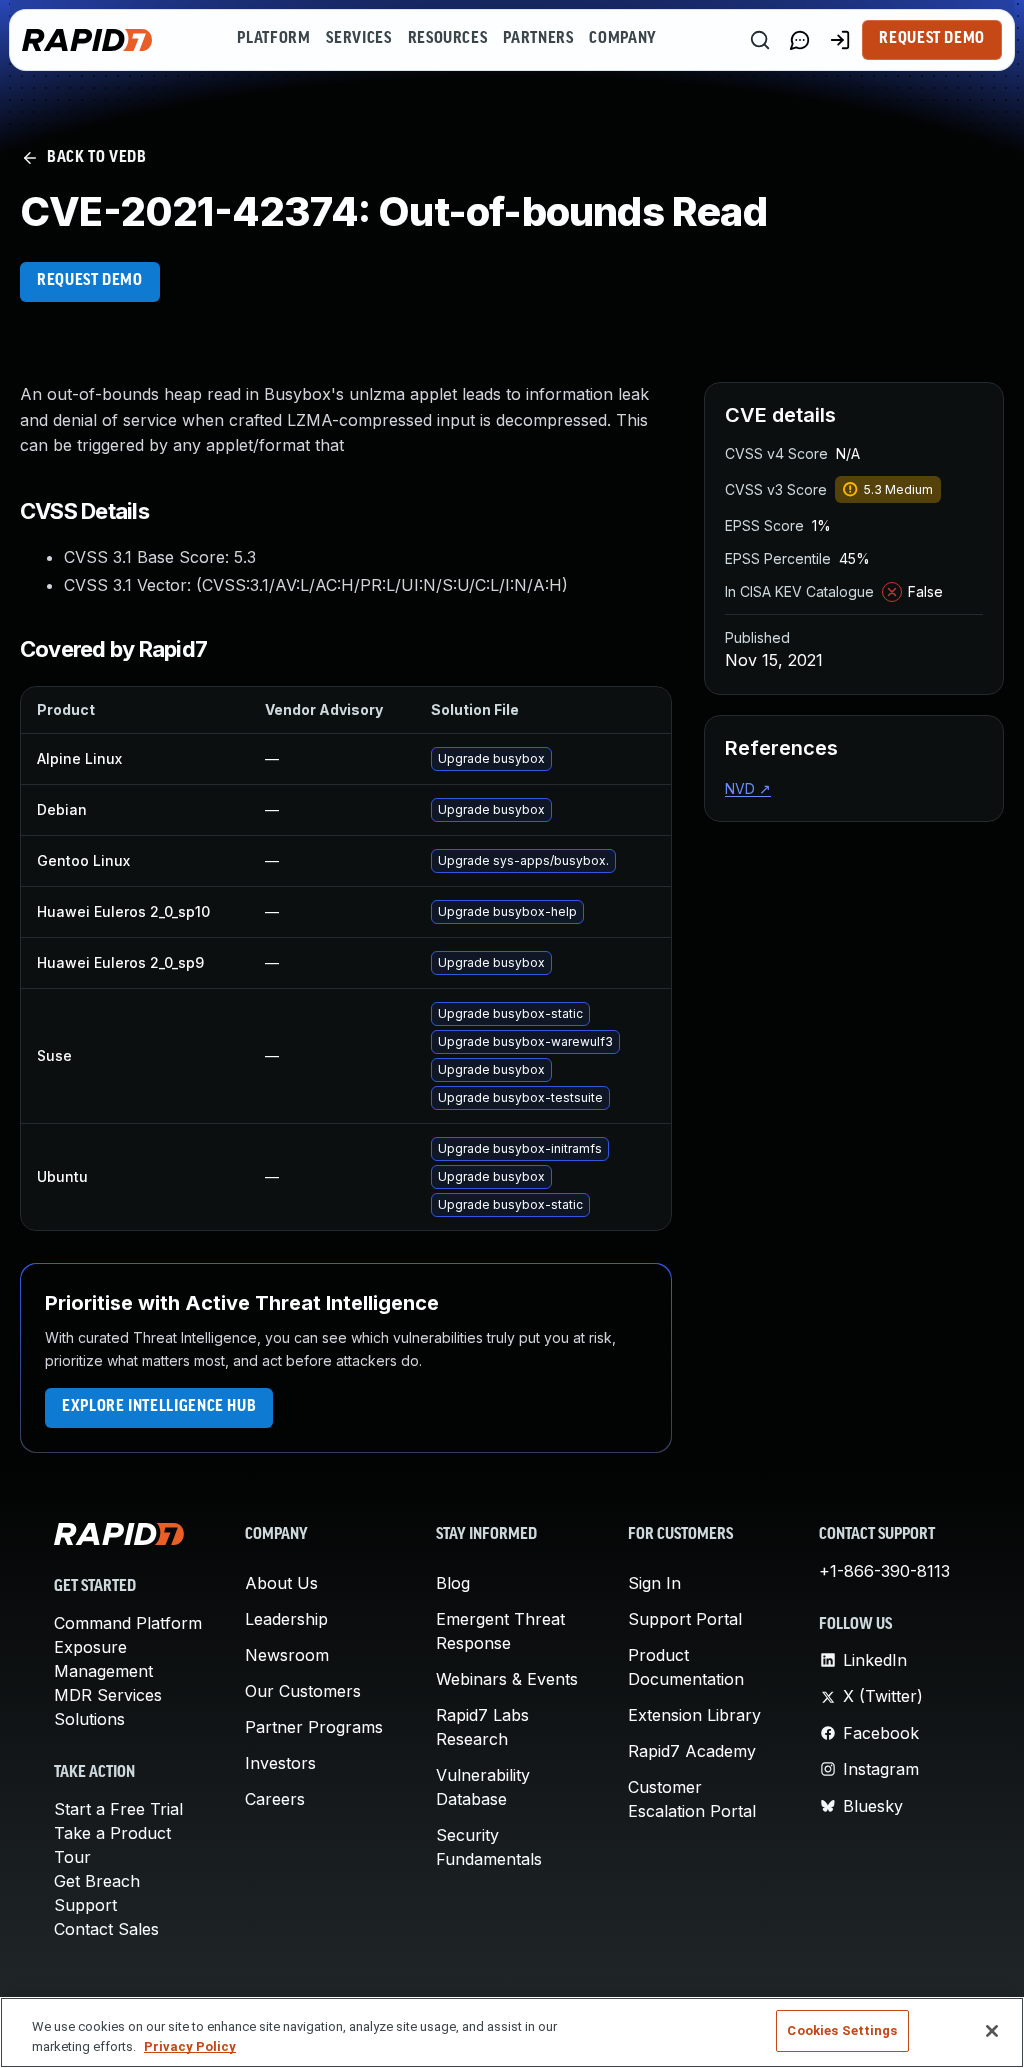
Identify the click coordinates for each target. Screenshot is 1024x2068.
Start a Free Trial (118, 1809)
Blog (453, 1583)
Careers (275, 1799)
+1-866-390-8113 (884, 1571)
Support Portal (685, 1619)
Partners (538, 39)
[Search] (760, 40)
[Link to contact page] (800, 40)
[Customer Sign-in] (840, 40)
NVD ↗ (748, 788)
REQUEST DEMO (90, 281)
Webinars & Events (507, 1679)
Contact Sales (106, 1929)
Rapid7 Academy (692, 1751)
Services (358, 39)
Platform (273, 39)
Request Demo (932, 39)
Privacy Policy (190, 2046)
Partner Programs (314, 1727)
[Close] (992, 2031)
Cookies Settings (842, 2030)
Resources (448, 39)
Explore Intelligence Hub (159, 1407)
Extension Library (694, 1715)
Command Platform (128, 1623)
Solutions (89, 1719)
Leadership (286, 1619)
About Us (281, 1583)
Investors (280, 1763)
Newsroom (287, 1655)
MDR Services (108, 1695)
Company (622, 39)
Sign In (654, 1583)
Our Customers (303, 1691)
